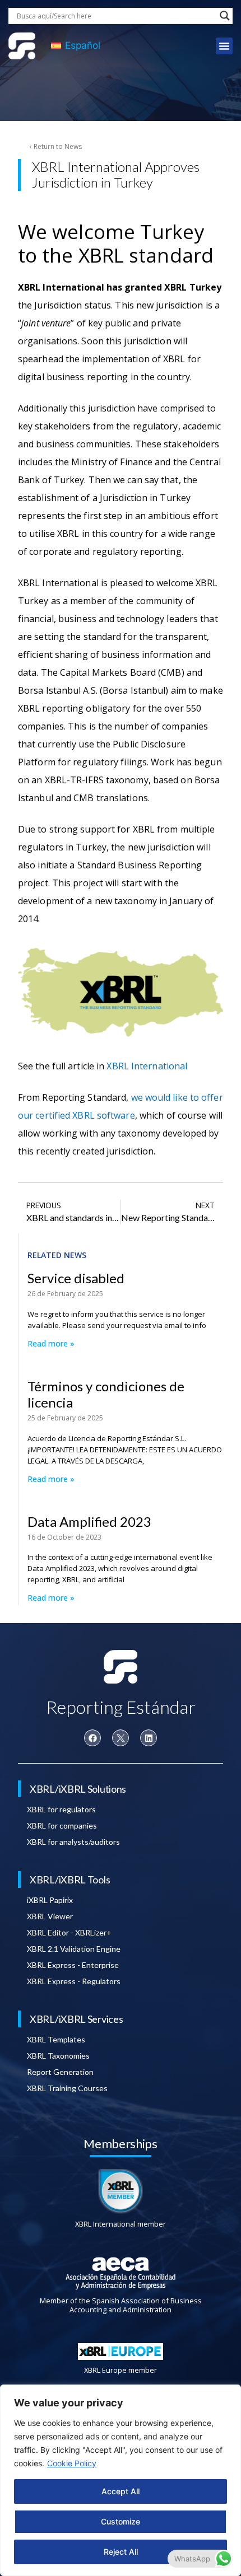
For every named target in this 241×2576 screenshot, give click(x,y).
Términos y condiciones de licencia (106, 1394)
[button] (224, 46)
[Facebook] (92, 1738)
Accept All (121, 2491)
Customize (121, 2521)
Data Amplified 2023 (89, 1521)
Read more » (51, 1343)
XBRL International (147, 1066)
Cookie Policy (72, 2463)
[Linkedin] (149, 1738)
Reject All (121, 2552)
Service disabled (76, 1278)
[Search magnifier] (225, 16)
